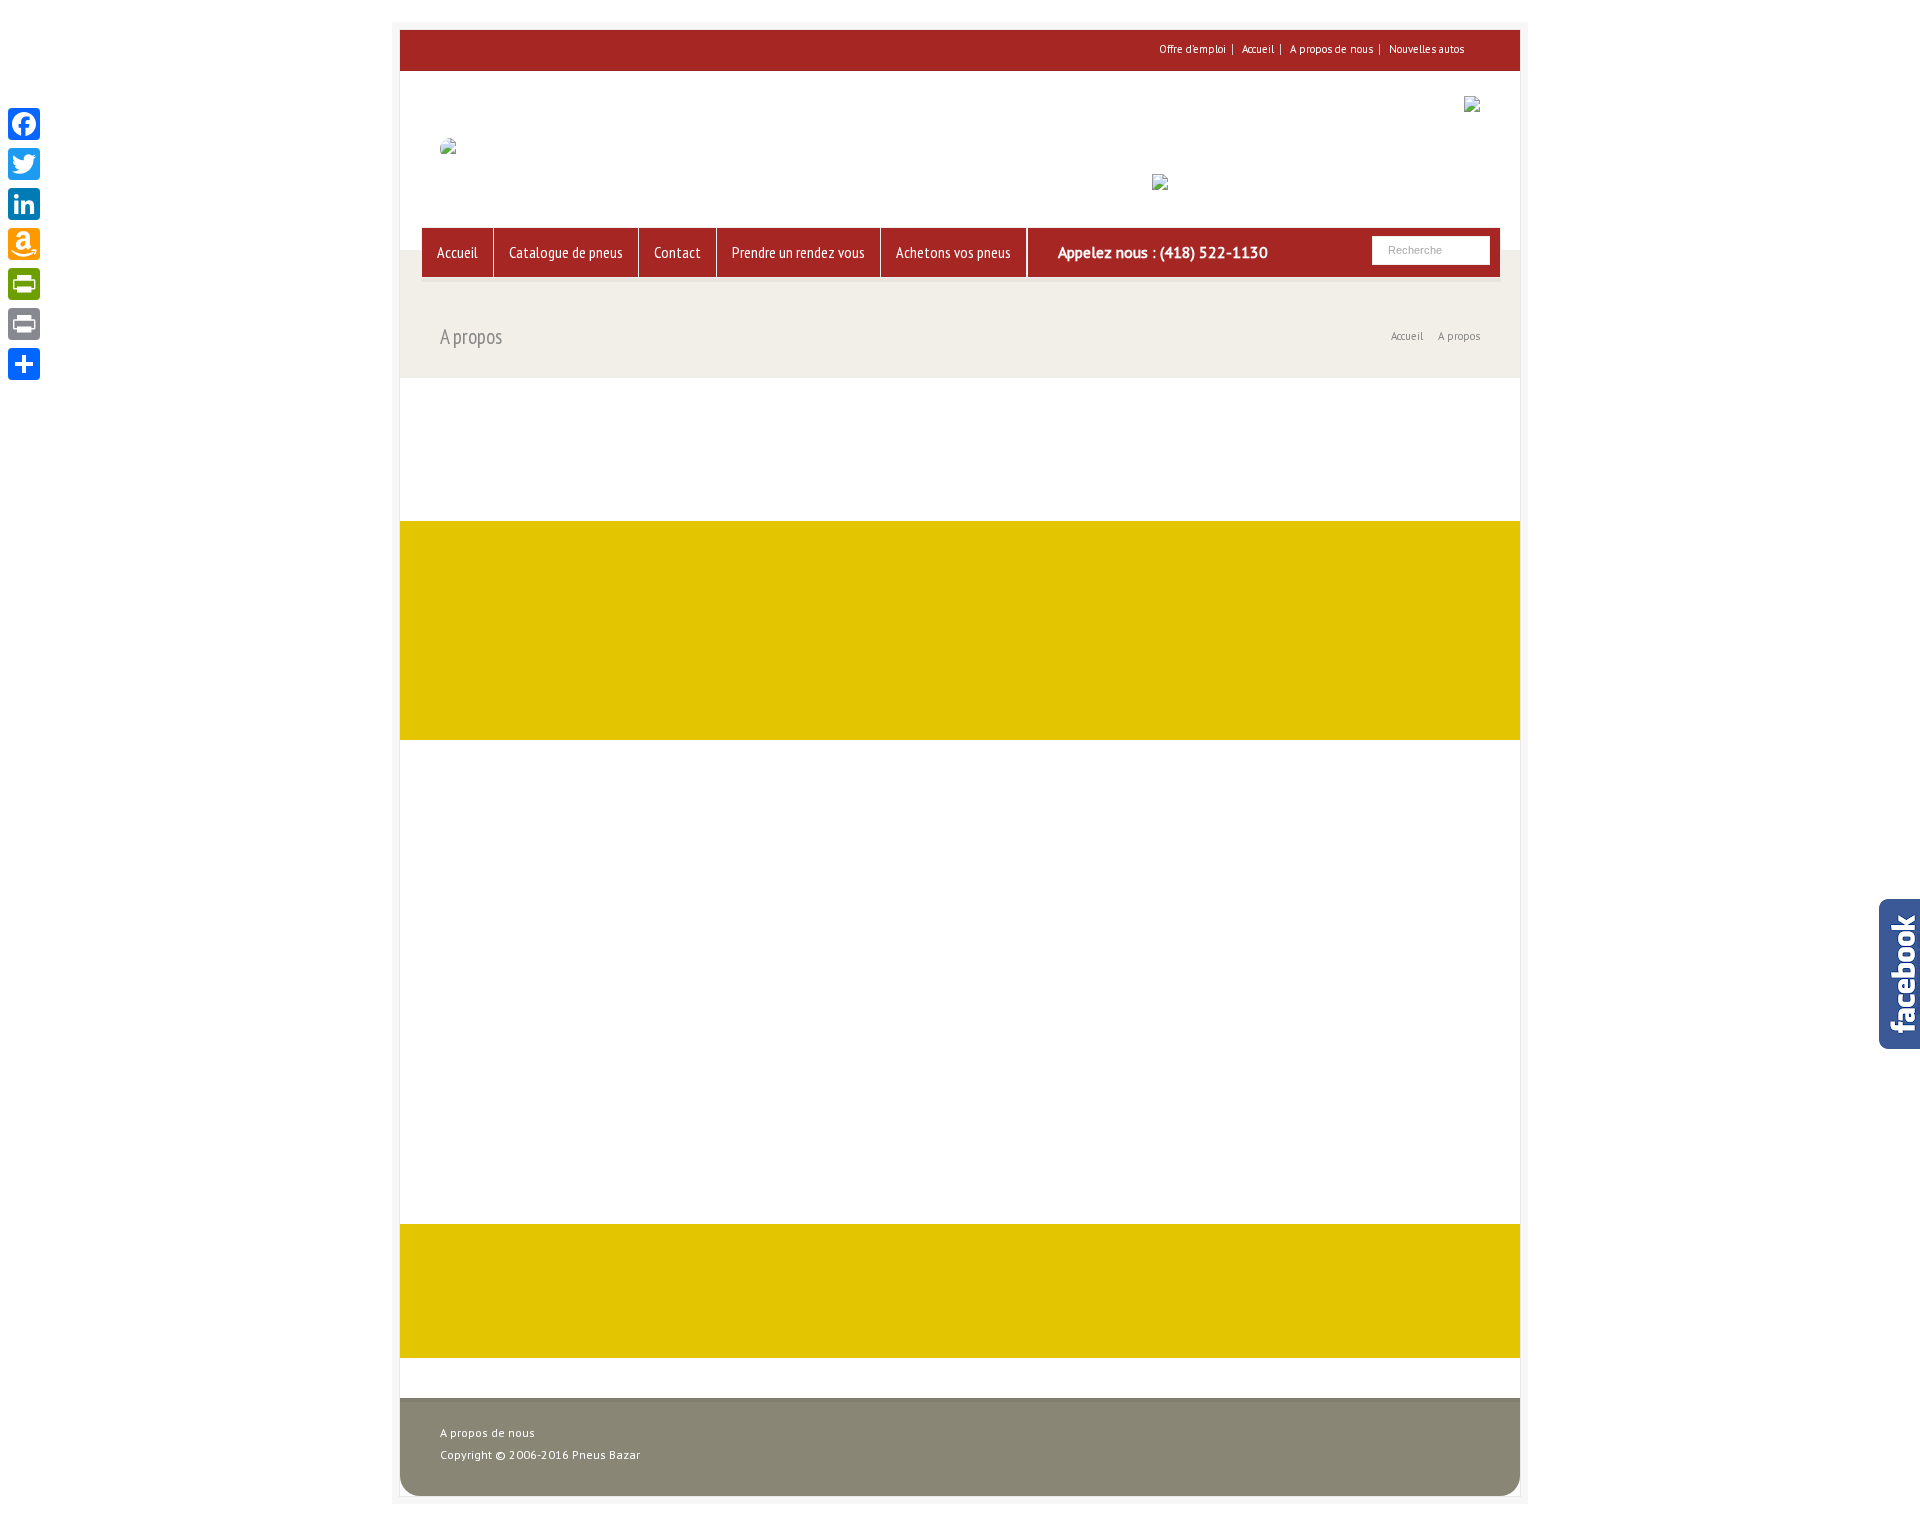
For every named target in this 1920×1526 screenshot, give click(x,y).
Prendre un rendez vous (798, 252)
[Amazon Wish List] (24, 244)
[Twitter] (24, 164)
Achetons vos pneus (953, 252)
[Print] (24, 324)
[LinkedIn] (24, 204)
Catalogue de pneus (566, 252)
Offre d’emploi (1192, 49)
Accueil (1258, 49)
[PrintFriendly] (24, 284)
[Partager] (24, 364)
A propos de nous (1331, 49)
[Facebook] (24, 124)
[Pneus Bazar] (482, 148)
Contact (677, 252)
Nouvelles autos (1426, 49)
